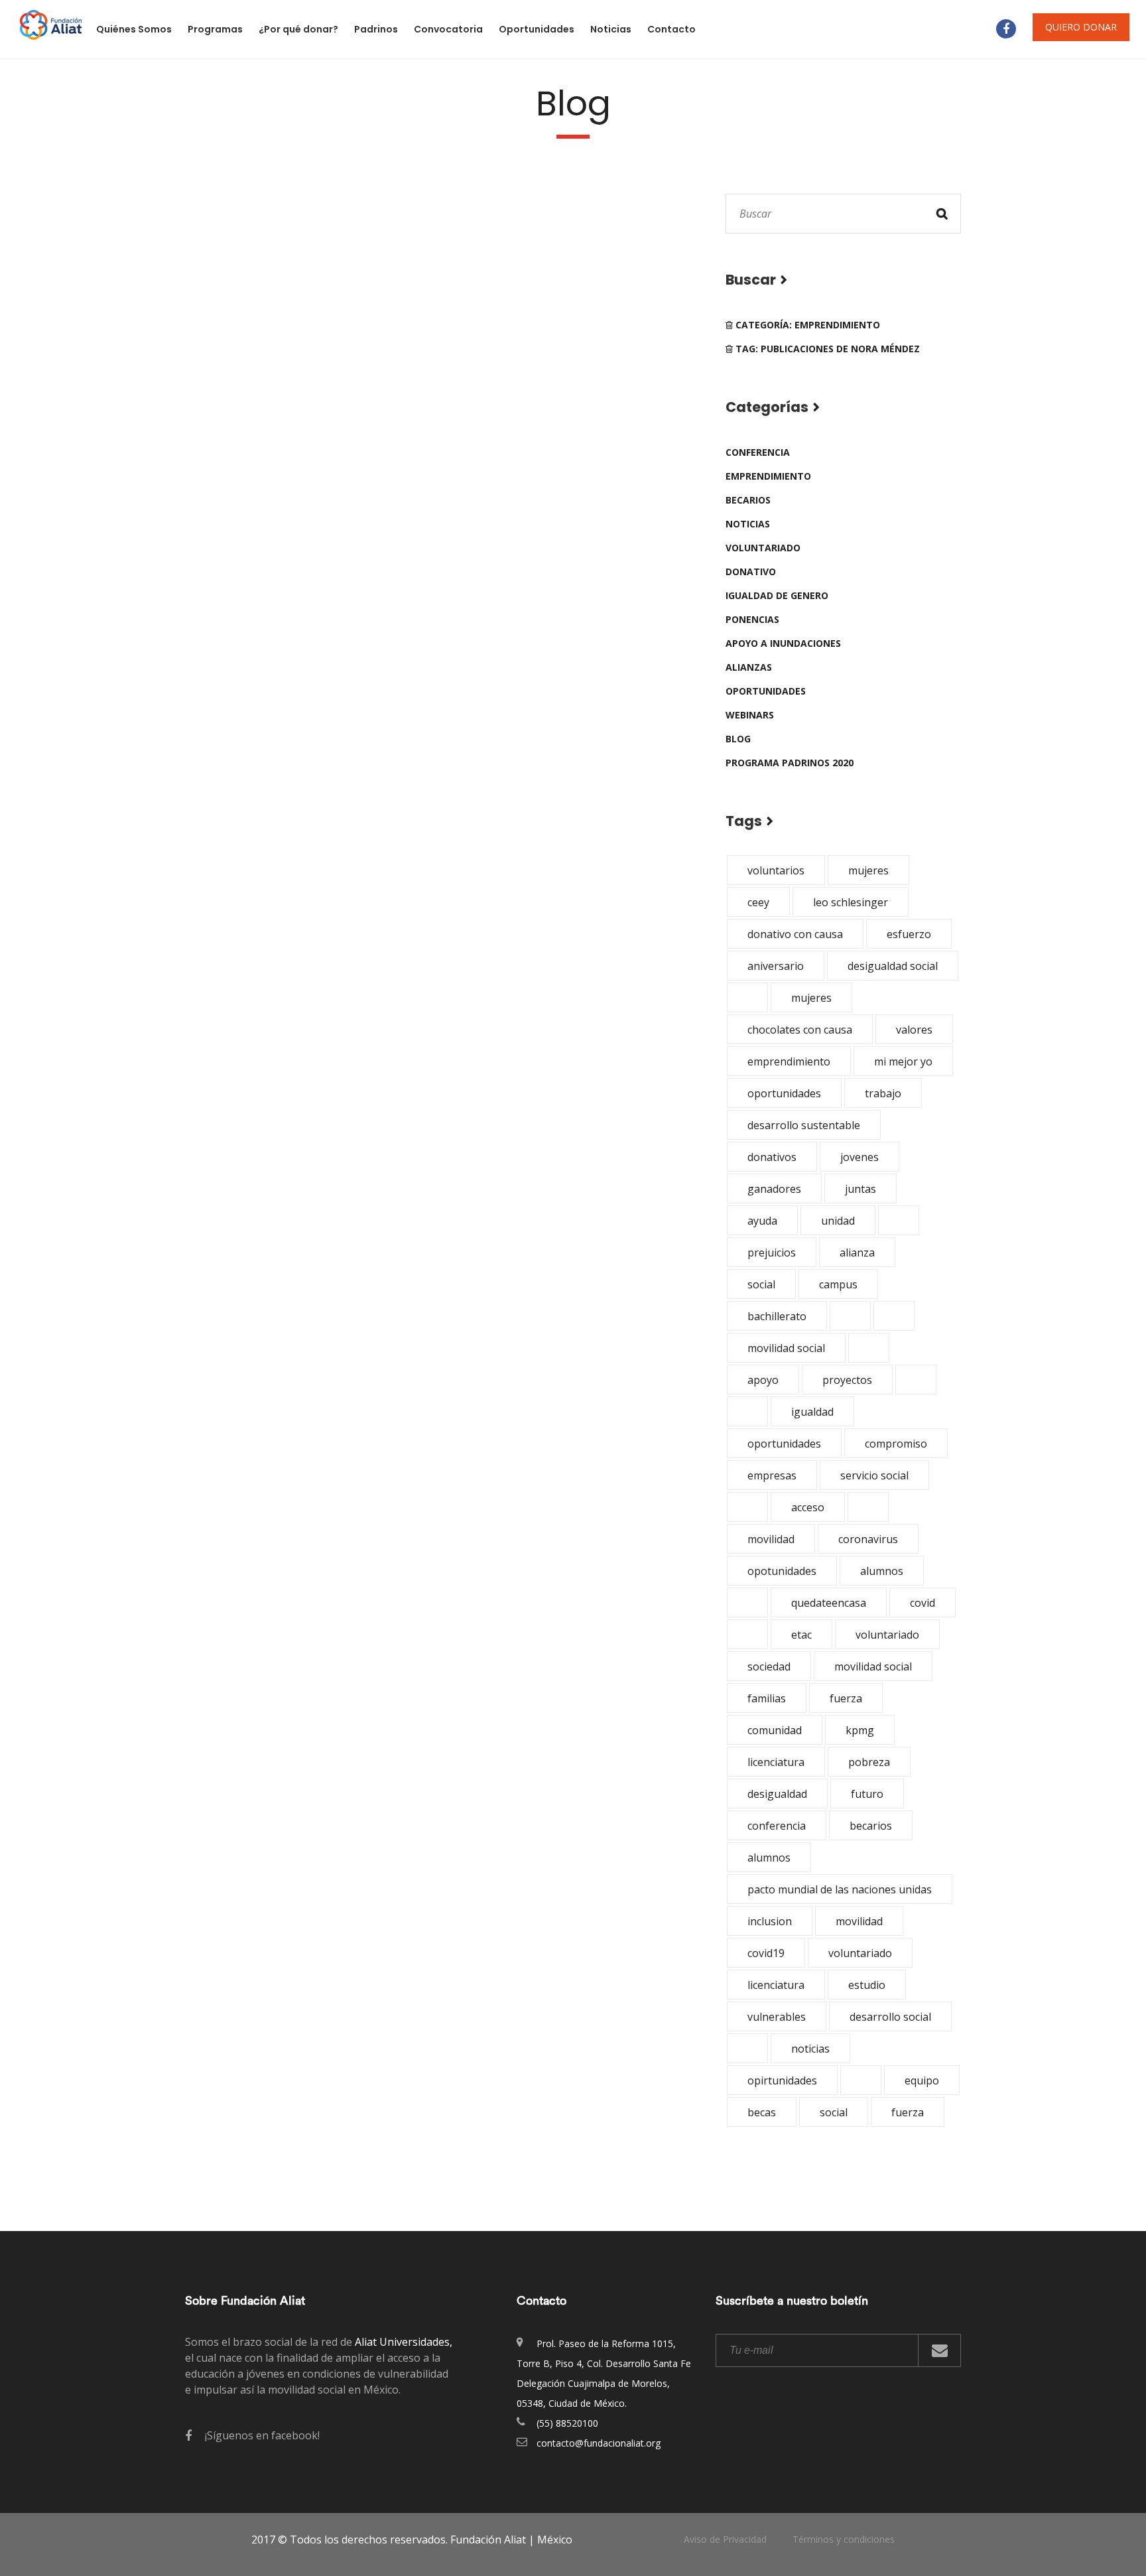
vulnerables (777, 2017)
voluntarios (776, 870)
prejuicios (772, 1253)
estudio (867, 1985)
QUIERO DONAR (1081, 27)
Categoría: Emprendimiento (806, 325)
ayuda (762, 1221)
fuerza (846, 1698)
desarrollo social (890, 2017)
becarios (748, 500)
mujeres (868, 870)
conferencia (758, 452)
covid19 (766, 1953)
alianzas (749, 667)
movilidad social (786, 1348)
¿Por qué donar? (298, 29)
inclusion (770, 1921)
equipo (922, 2080)
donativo (751, 572)
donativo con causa (795, 934)
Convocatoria (448, 29)
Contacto (671, 29)
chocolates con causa (800, 1030)
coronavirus (868, 1539)
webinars (750, 715)
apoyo (763, 1380)
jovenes (859, 1157)
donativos (772, 1157)
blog (738, 739)
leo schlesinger (851, 902)
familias (767, 1698)
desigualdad (777, 1794)
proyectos (847, 1380)
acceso (808, 1507)
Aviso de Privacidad (725, 2539)
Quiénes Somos (134, 29)
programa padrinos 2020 (790, 763)
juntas (860, 1189)
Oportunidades (537, 29)
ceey (758, 902)
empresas (772, 1475)
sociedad (769, 1666)
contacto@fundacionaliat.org (599, 2443)
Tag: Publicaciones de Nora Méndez (826, 349)
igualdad (812, 1412)
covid (923, 1603)
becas (762, 2112)
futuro (867, 1794)
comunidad (775, 1730)
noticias (748, 524)
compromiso (896, 1444)
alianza (857, 1253)
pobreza (869, 1762)
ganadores (774, 1189)
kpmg (860, 1730)
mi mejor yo (903, 1061)
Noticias (611, 29)
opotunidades (782, 1571)
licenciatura (776, 1762)
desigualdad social (893, 966)
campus (838, 1284)
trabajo (883, 1093)
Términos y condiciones (844, 2539)
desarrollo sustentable (804, 1125)
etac (801, 1635)
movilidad (771, 1539)
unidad (838, 1221)
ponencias (752, 619)
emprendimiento (768, 476)
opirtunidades (782, 2080)
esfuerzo (909, 934)
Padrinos (376, 29)
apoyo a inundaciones (783, 643)
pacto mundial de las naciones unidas (840, 1889)
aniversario (776, 966)
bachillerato (777, 1316)
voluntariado (763, 548)
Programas (215, 29)
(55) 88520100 (567, 2423)
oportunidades (766, 691)
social (761, 1284)
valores (914, 1030)
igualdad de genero (777, 595)
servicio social (874, 1475)
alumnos (882, 1571)
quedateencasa (829, 1603)
